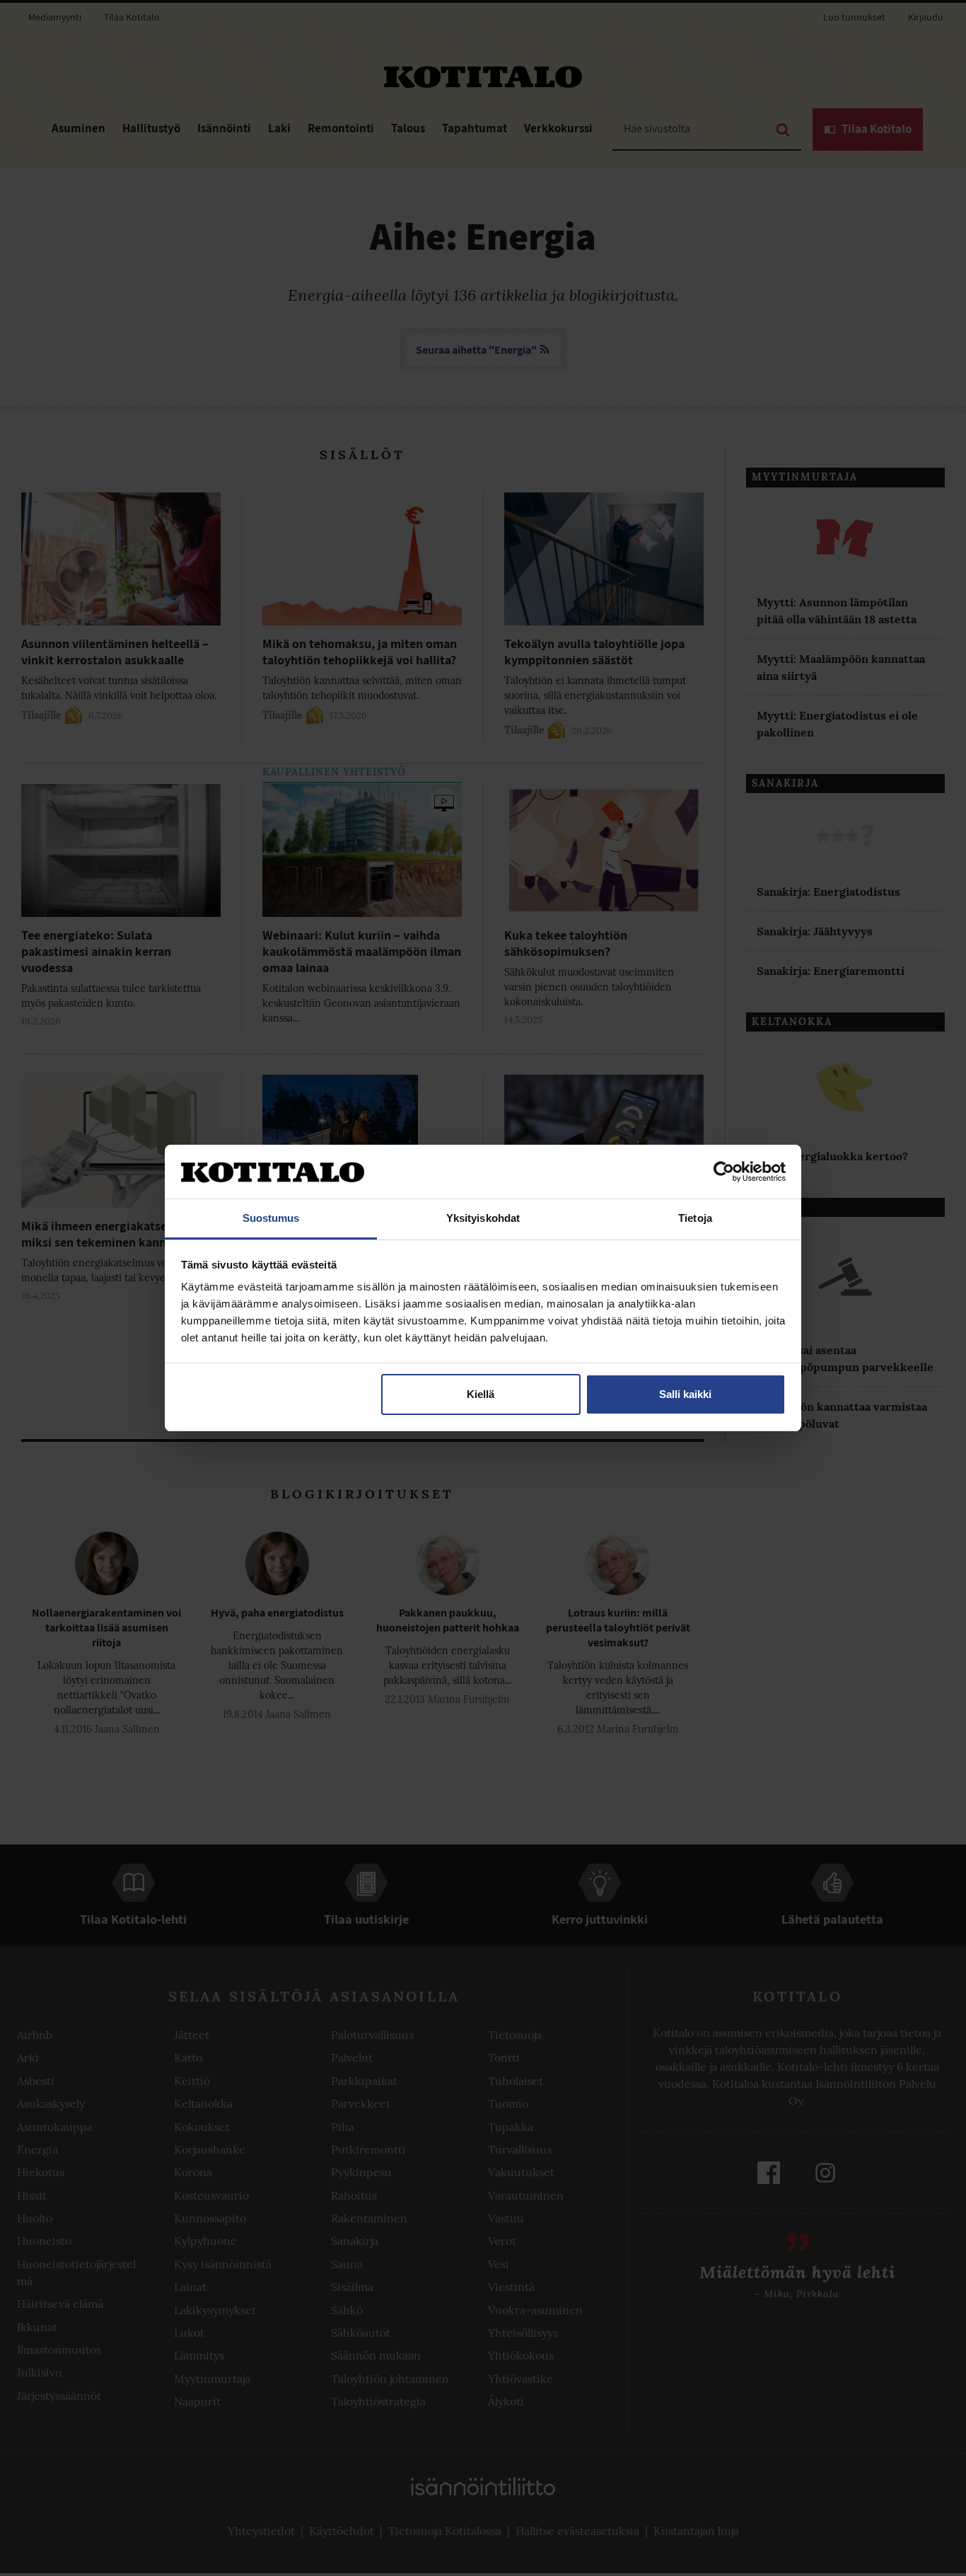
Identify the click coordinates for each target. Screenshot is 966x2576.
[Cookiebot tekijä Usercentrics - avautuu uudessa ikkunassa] (724, 1172)
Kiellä (481, 1394)
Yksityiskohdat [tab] (483, 1218)
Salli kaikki (685, 1394)
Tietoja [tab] (695, 1218)
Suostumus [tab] (271, 1218)
